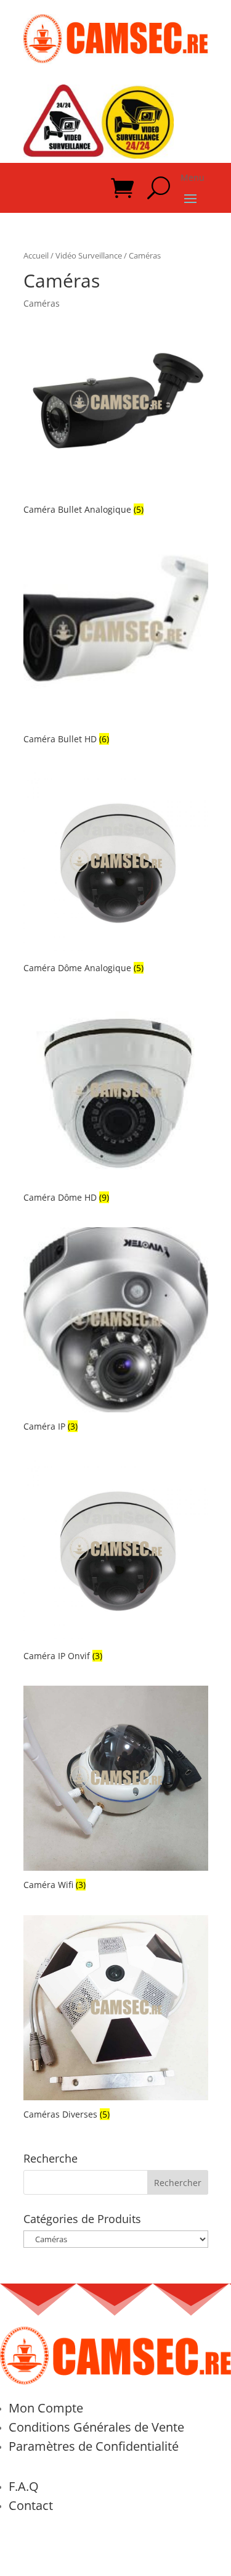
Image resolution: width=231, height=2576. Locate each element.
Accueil (36, 255)
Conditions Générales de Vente (96, 2427)
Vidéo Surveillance (89, 255)
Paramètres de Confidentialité (94, 2446)
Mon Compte (46, 2408)
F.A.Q (24, 2486)
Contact (31, 2505)
